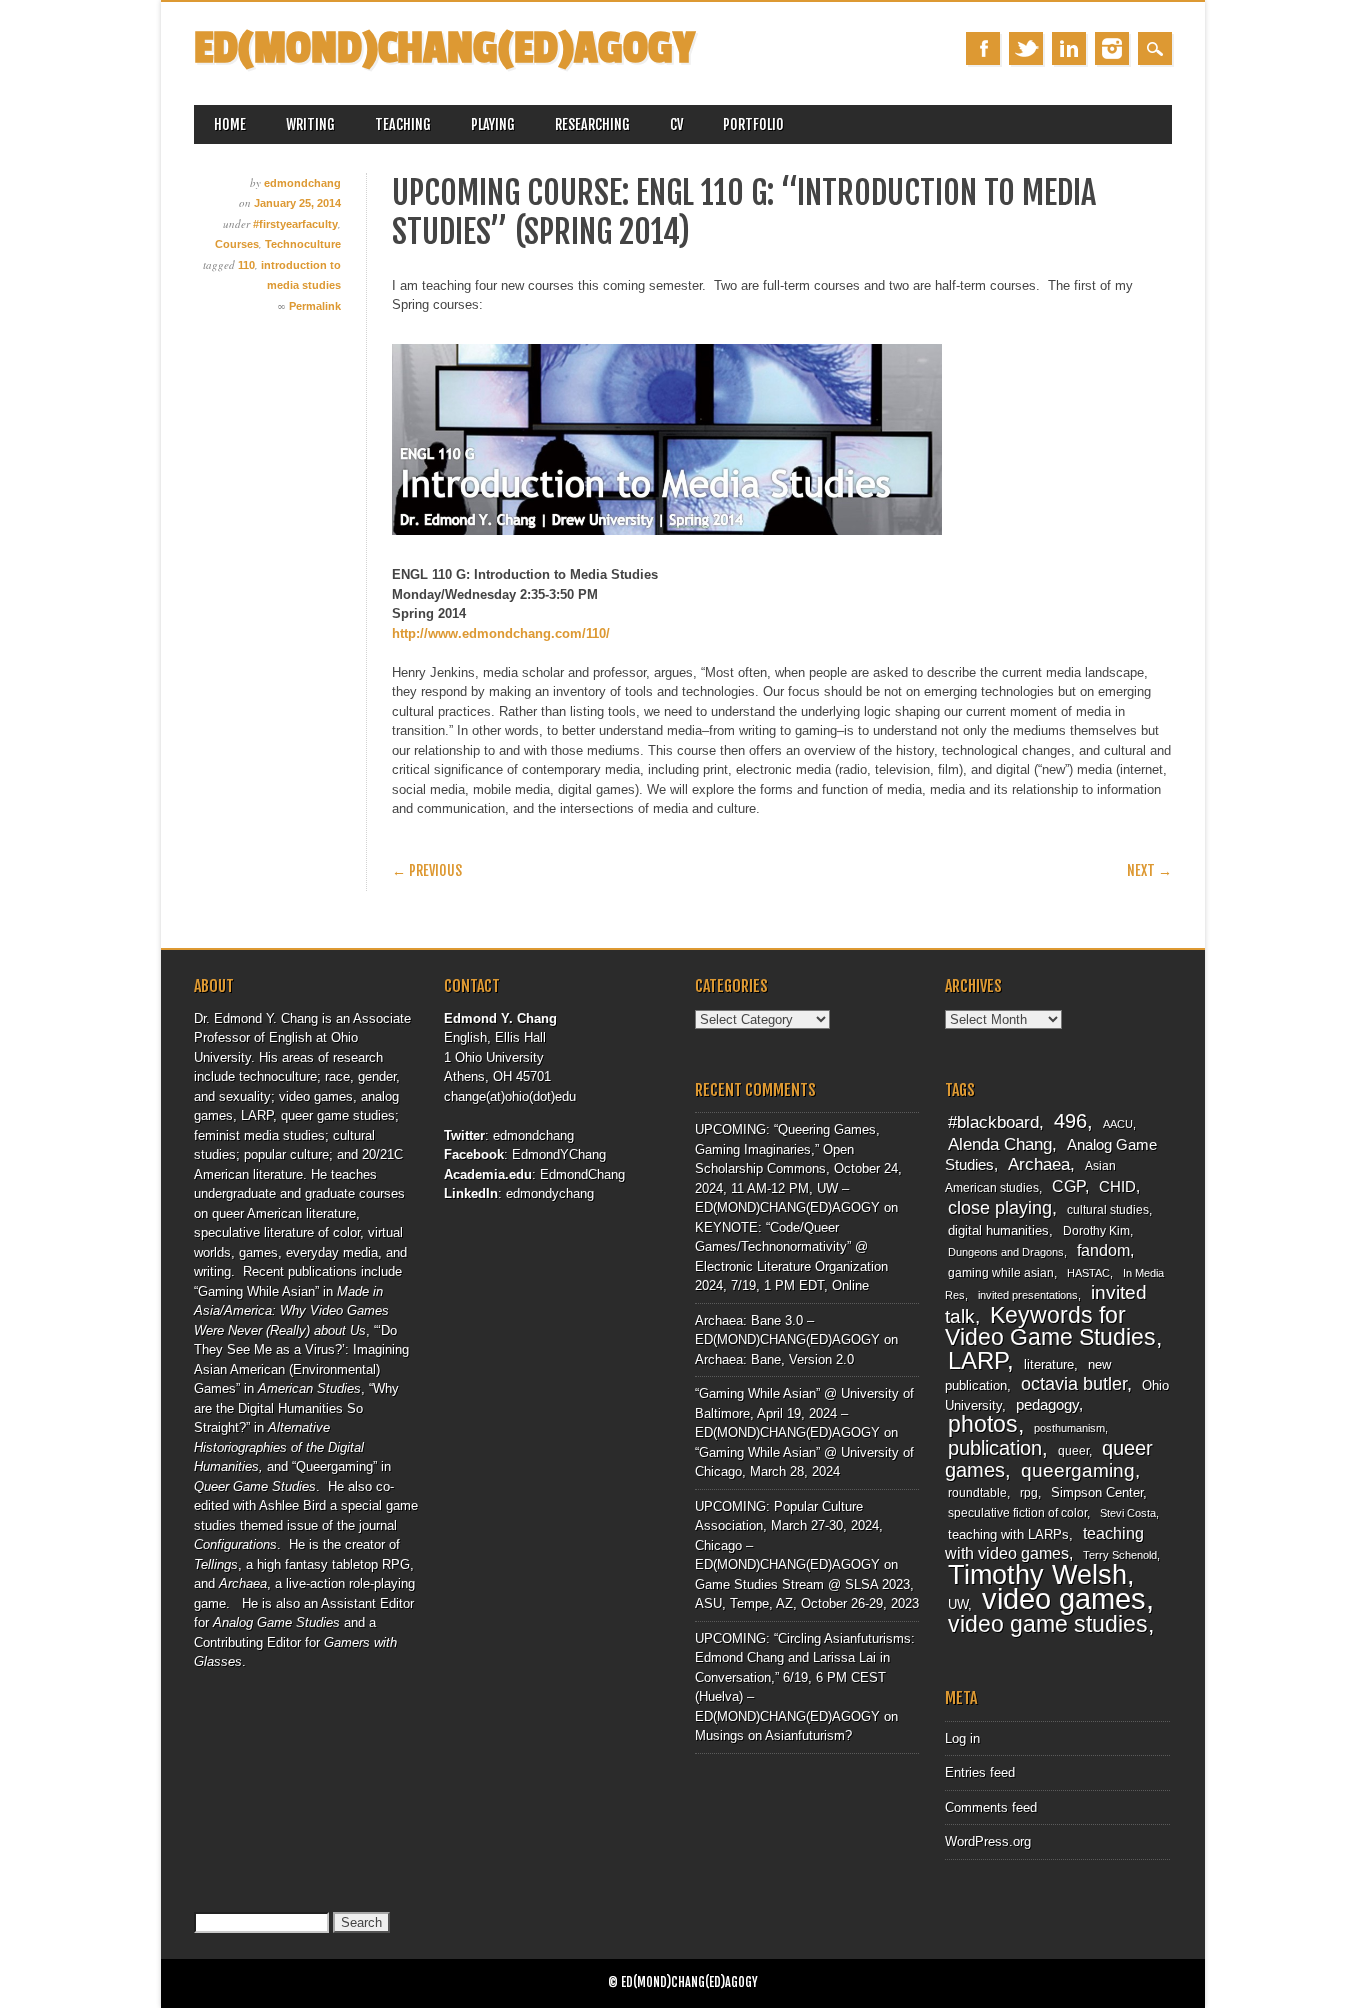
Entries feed (980, 1772)
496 (1070, 1121)
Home (230, 124)
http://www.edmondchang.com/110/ (501, 633)
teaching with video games (1044, 1544)
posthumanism (1069, 1428)
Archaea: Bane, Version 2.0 (774, 1359)
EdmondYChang (559, 1154)
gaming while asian (1001, 1273)
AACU (1118, 1124)
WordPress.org (988, 1841)
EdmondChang (582, 1174)
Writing (310, 124)
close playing (1000, 1207)
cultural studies (1108, 1210)
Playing (493, 124)
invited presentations (1028, 1295)
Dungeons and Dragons (1006, 1252)
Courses (237, 244)
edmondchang (302, 183)
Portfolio (753, 124)
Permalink (315, 306)
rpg (1029, 1493)
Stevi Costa (1128, 1513)
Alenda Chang (1000, 1144)
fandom (1103, 1250)
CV (676, 124)
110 (246, 265)
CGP (1068, 1186)
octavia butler (1074, 1383)
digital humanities (998, 1230)
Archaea (1039, 1164)
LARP (977, 1360)
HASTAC (1088, 1273)
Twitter (1026, 48)
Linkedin (1069, 48)
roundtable (977, 1493)
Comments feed (991, 1807)
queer (1073, 1451)
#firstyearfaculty (295, 224)
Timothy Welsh (1037, 1575)
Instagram (1112, 48)
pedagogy (1047, 1405)
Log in (962, 1738)
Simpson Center (1097, 1492)
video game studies (1048, 1624)
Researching (592, 124)
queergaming (1078, 1470)
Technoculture (303, 244)
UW (958, 1604)
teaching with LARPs (1008, 1534)
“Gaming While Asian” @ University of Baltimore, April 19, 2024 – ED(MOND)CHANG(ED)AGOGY (804, 1413)
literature (1049, 1364)
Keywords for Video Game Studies (1050, 1326)
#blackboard (993, 1122)
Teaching (403, 124)
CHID (1117, 1187)
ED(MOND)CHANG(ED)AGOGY (444, 48)
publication (995, 1448)
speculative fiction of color (1017, 1513)
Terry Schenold (1120, 1555)
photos (983, 1424)
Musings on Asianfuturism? (773, 1735)
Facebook (983, 48)
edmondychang (550, 1193)
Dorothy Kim (1096, 1231)
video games (1064, 1598)
